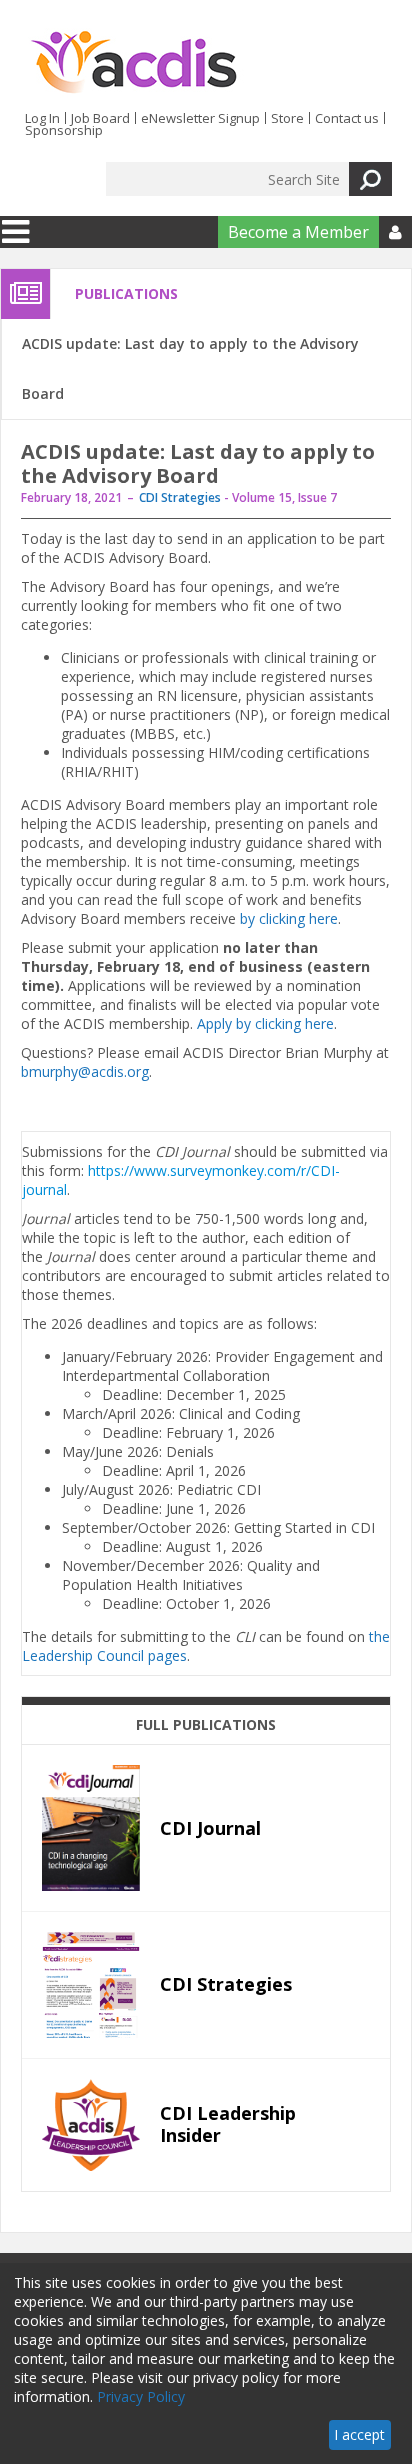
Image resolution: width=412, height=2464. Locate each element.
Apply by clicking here (265, 1023)
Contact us (347, 118)
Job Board (100, 118)
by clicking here (289, 918)
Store (287, 118)
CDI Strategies (180, 497)
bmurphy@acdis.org (85, 1071)
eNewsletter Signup (200, 118)
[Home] (133, 63)
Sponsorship (64, 130)
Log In (42, 118)
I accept (359, 2434)
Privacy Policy (141, 2396)
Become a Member (298, 232)
